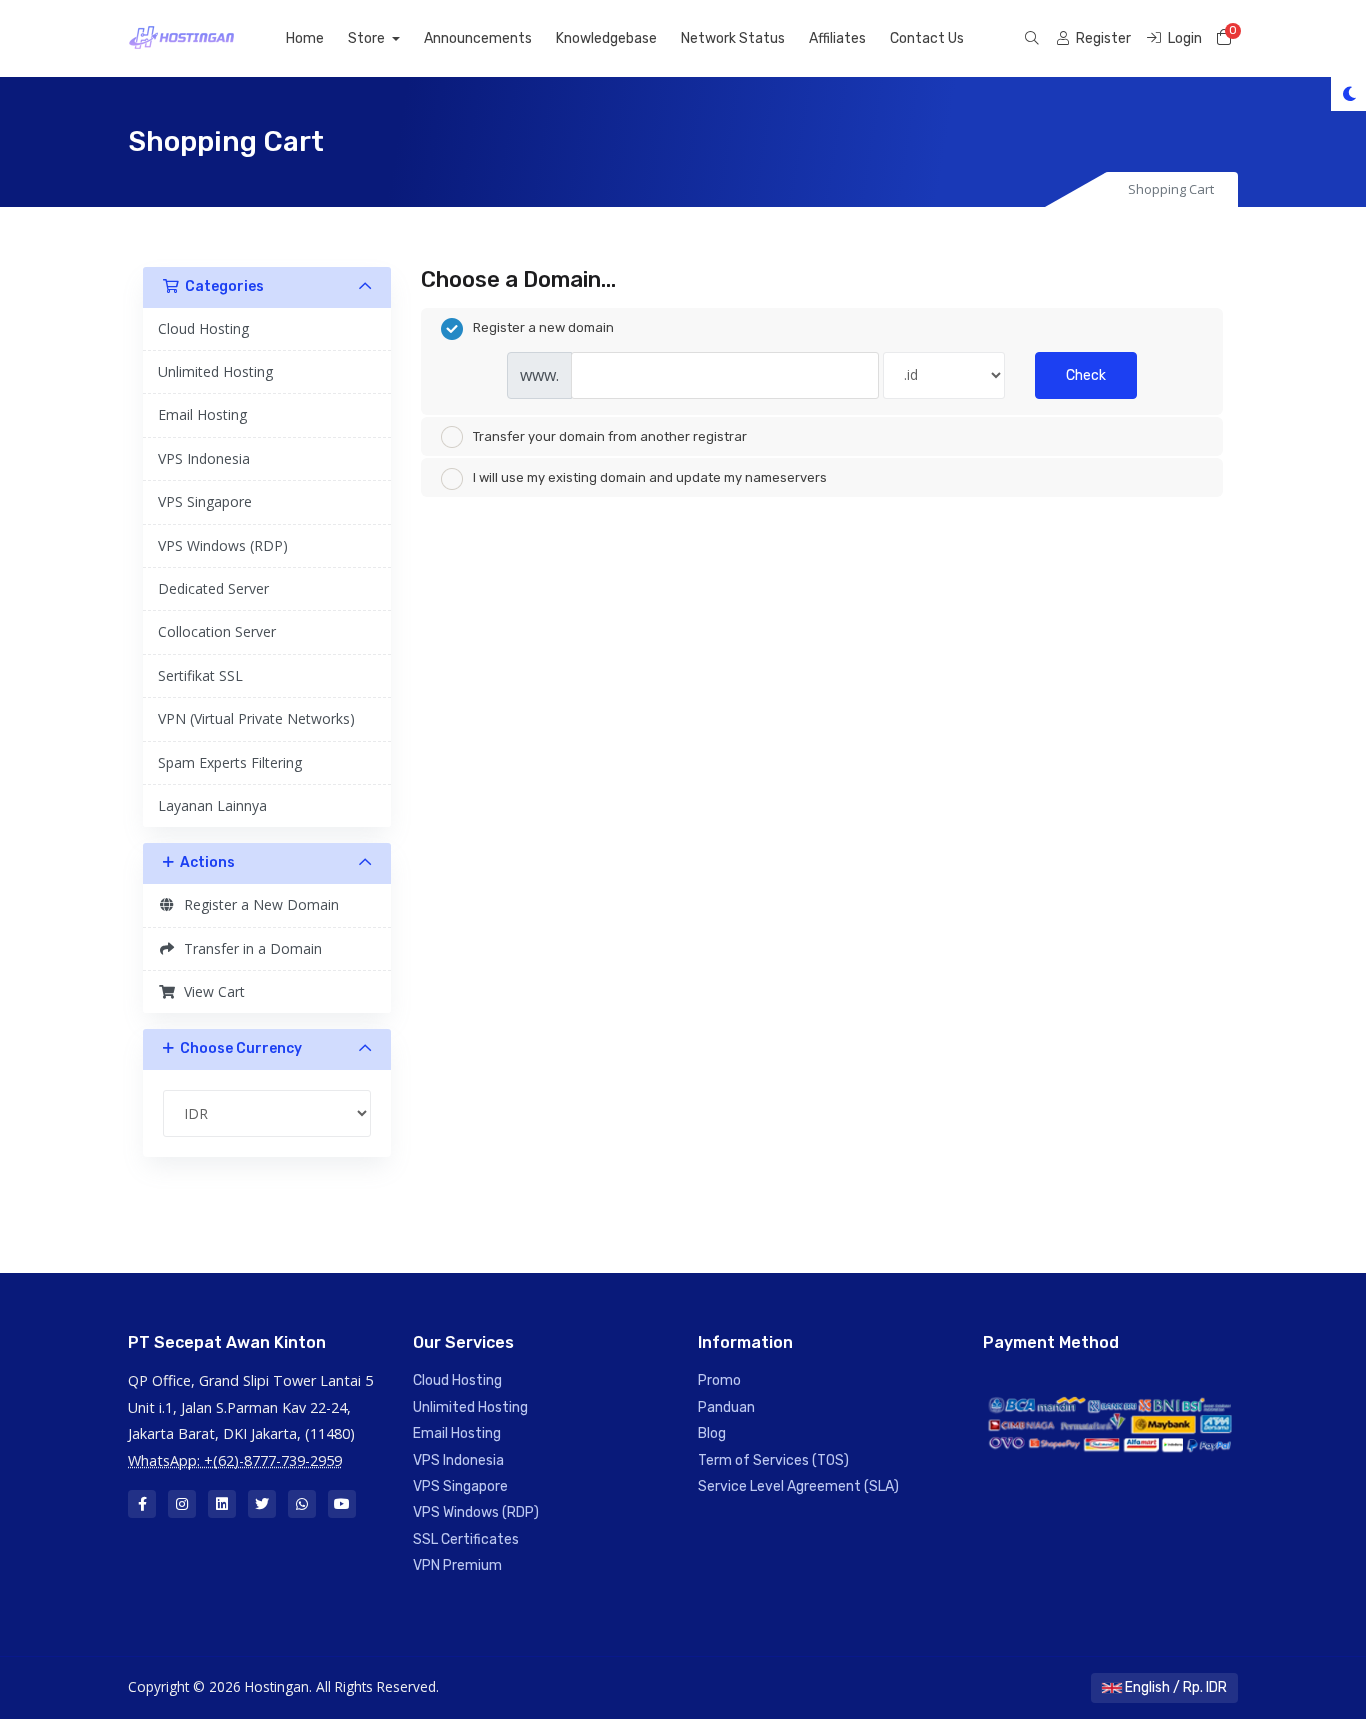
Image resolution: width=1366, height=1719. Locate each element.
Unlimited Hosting (215, 371)
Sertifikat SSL (200, 675)
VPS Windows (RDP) (223, 545)
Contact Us (927, 38)
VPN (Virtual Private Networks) (256, 718)
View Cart (210, 991)
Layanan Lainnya (212, 805)
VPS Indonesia (204, 458)
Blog (712, 1433)
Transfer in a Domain (249, 948)
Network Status (733, 38)
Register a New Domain (257, 904)
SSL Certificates (466, 1539)
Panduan (726, 1407)
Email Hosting (202, 414)
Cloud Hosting (203, 328)
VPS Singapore (205, 501)
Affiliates (837, 38)
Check (1086, 375)
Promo (719, 1380)
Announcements (478, 38)
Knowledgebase (606, 38)
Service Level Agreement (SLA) (798, 1486)
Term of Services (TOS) (773, 1460)
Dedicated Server (213, 588)
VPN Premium (457, 1565)
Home (305, 38)
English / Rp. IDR (1174, 1687)
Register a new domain (543, 327)
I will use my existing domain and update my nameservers (650, 477)
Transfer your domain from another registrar (610, 436)
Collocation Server (217, 631)
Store (368, 38)
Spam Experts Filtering (230, 762)
